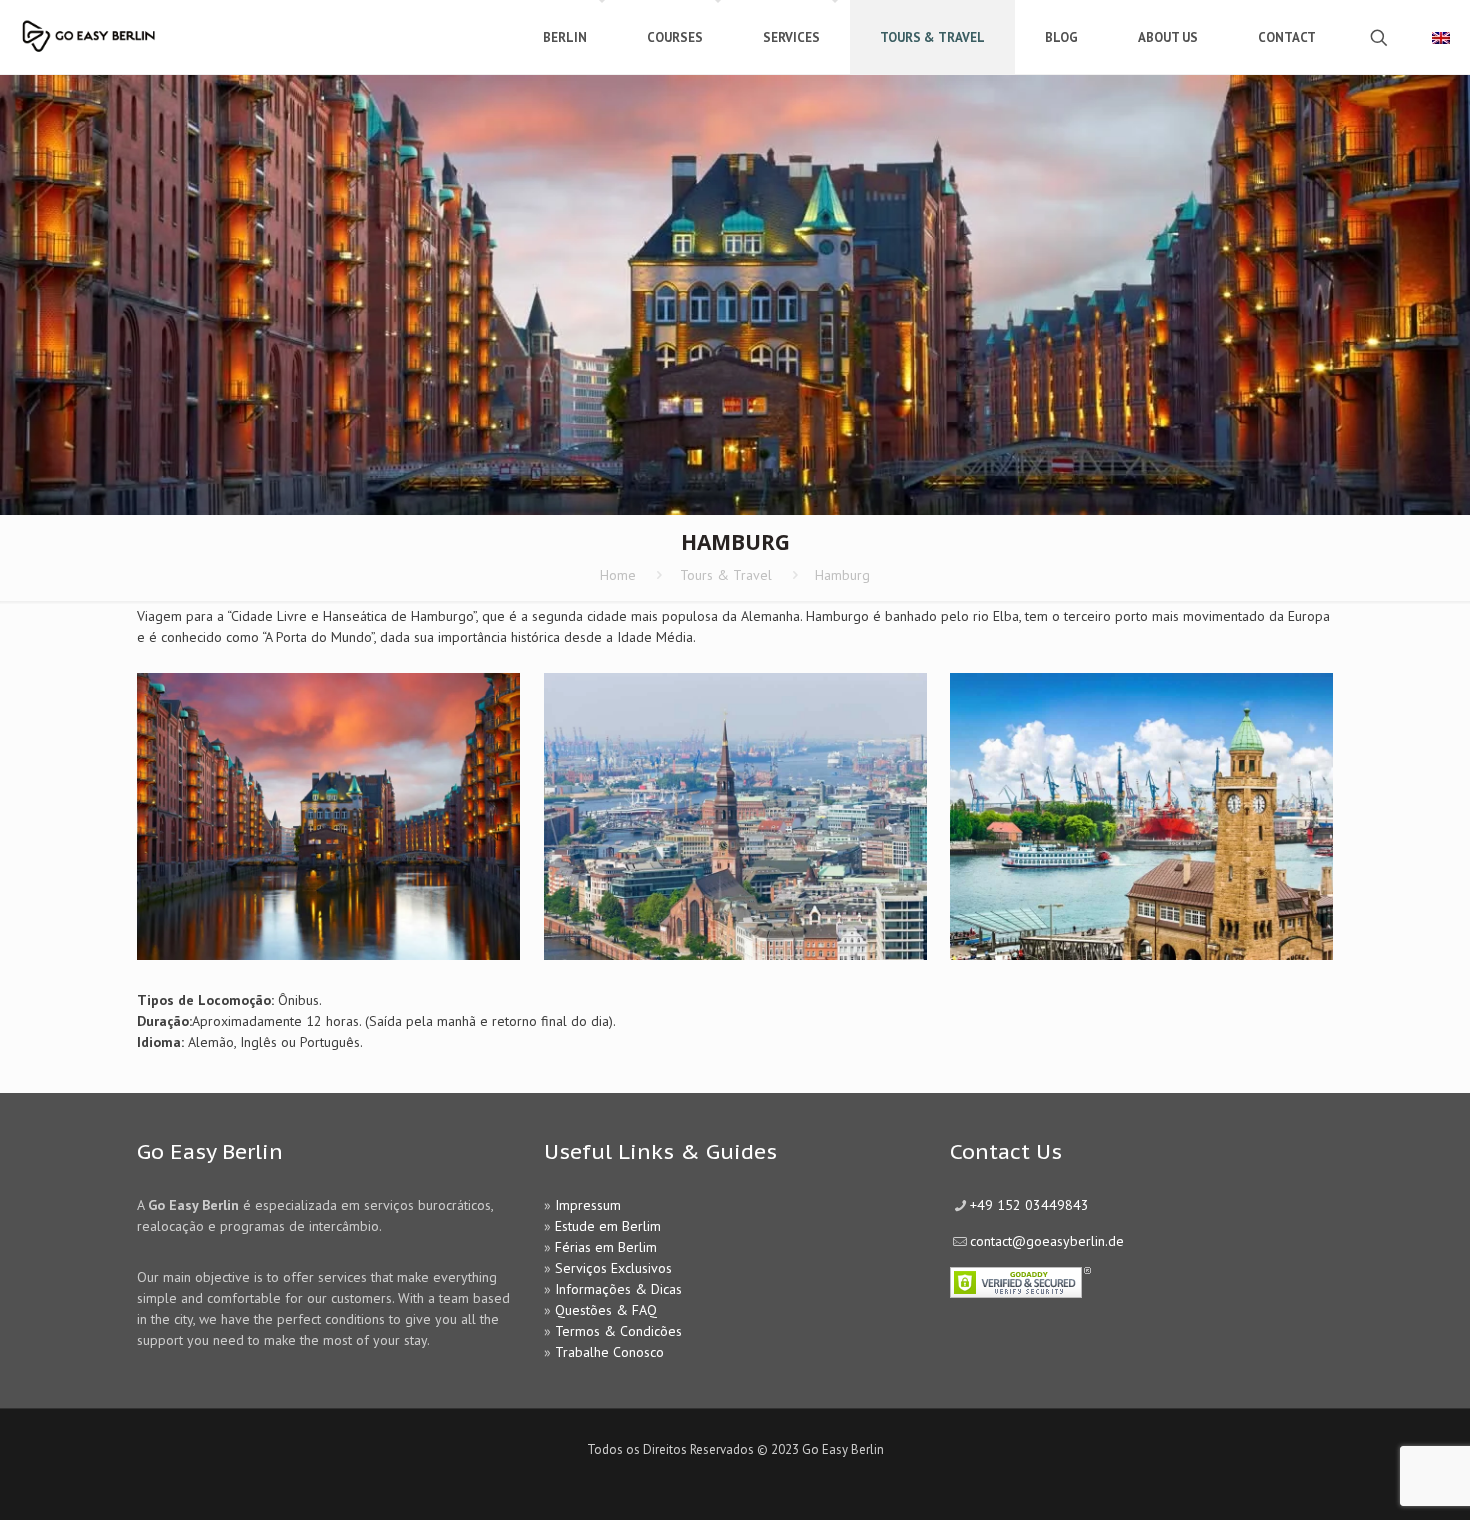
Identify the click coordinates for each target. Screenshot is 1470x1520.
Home (618, 575)
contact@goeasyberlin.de (1047, 1241)
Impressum (588, 1205)
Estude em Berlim (608, 1226)
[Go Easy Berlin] (145, 27)
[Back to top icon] (1374, 1479)
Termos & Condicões (618, 1331)
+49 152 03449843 (1029, 1205)
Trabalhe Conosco (609, 1352)
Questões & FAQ (606, 1310)
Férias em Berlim (606, 1247)
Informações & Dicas (618, 1289)
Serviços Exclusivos (613, 1268)
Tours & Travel (726, 575)
